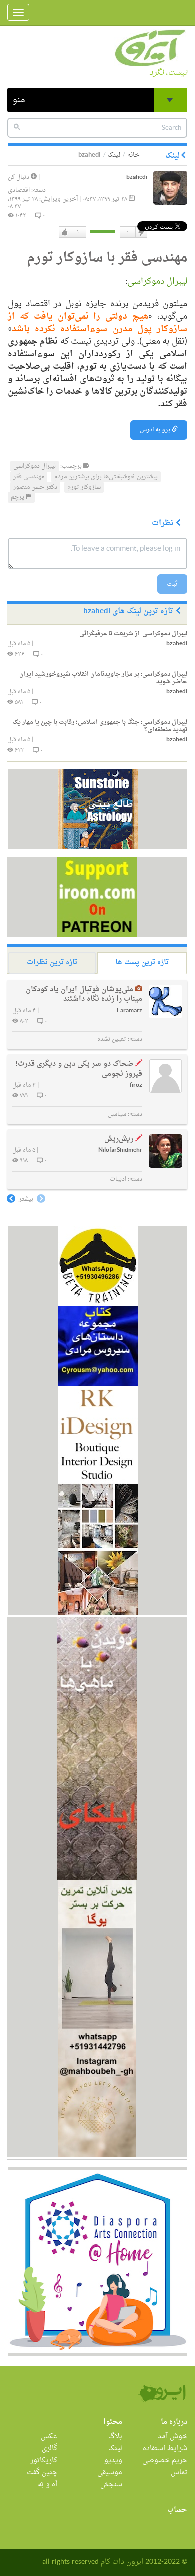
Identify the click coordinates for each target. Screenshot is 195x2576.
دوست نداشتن (141, 232)
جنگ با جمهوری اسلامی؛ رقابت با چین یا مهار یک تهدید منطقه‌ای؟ (100, 726)
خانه (134, 155)
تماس (179, 2473)
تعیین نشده (112, 1039)
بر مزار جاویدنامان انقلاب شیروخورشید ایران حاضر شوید (103, 678)
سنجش (111, 2485)
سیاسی (117, 1114)
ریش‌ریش (119, 1139)
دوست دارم (65, 232)
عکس (49, 2437)
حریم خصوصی (165, 2461)
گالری (50, 2449)
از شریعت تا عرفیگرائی (133, 634)
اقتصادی (19, 190)
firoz (136, 1086)
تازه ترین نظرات (52, 963)
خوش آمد (173, 2437)
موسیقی (110, 2473)
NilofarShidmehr (120, 1151)
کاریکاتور (44, 2461)
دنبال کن (19, 177)
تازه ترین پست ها (142, 963)
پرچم (18, 497)
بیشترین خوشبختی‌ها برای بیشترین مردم (106, 477)
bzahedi (137, 178)
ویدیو (113, 2461)
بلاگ (116, 2437)
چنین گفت (42, 2473)
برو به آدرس (156, 430)
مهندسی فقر (29, 477)
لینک (114, 155)
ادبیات (118, 1179)
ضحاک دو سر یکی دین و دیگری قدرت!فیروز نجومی (79, 1069)
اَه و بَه (48, 2485)
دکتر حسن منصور (35, 487)
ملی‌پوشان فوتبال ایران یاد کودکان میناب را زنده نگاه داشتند (84, 995)
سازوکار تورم (84, 487)
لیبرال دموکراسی (157, 282)
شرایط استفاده (165, 2449)
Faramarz (130, 1011)
